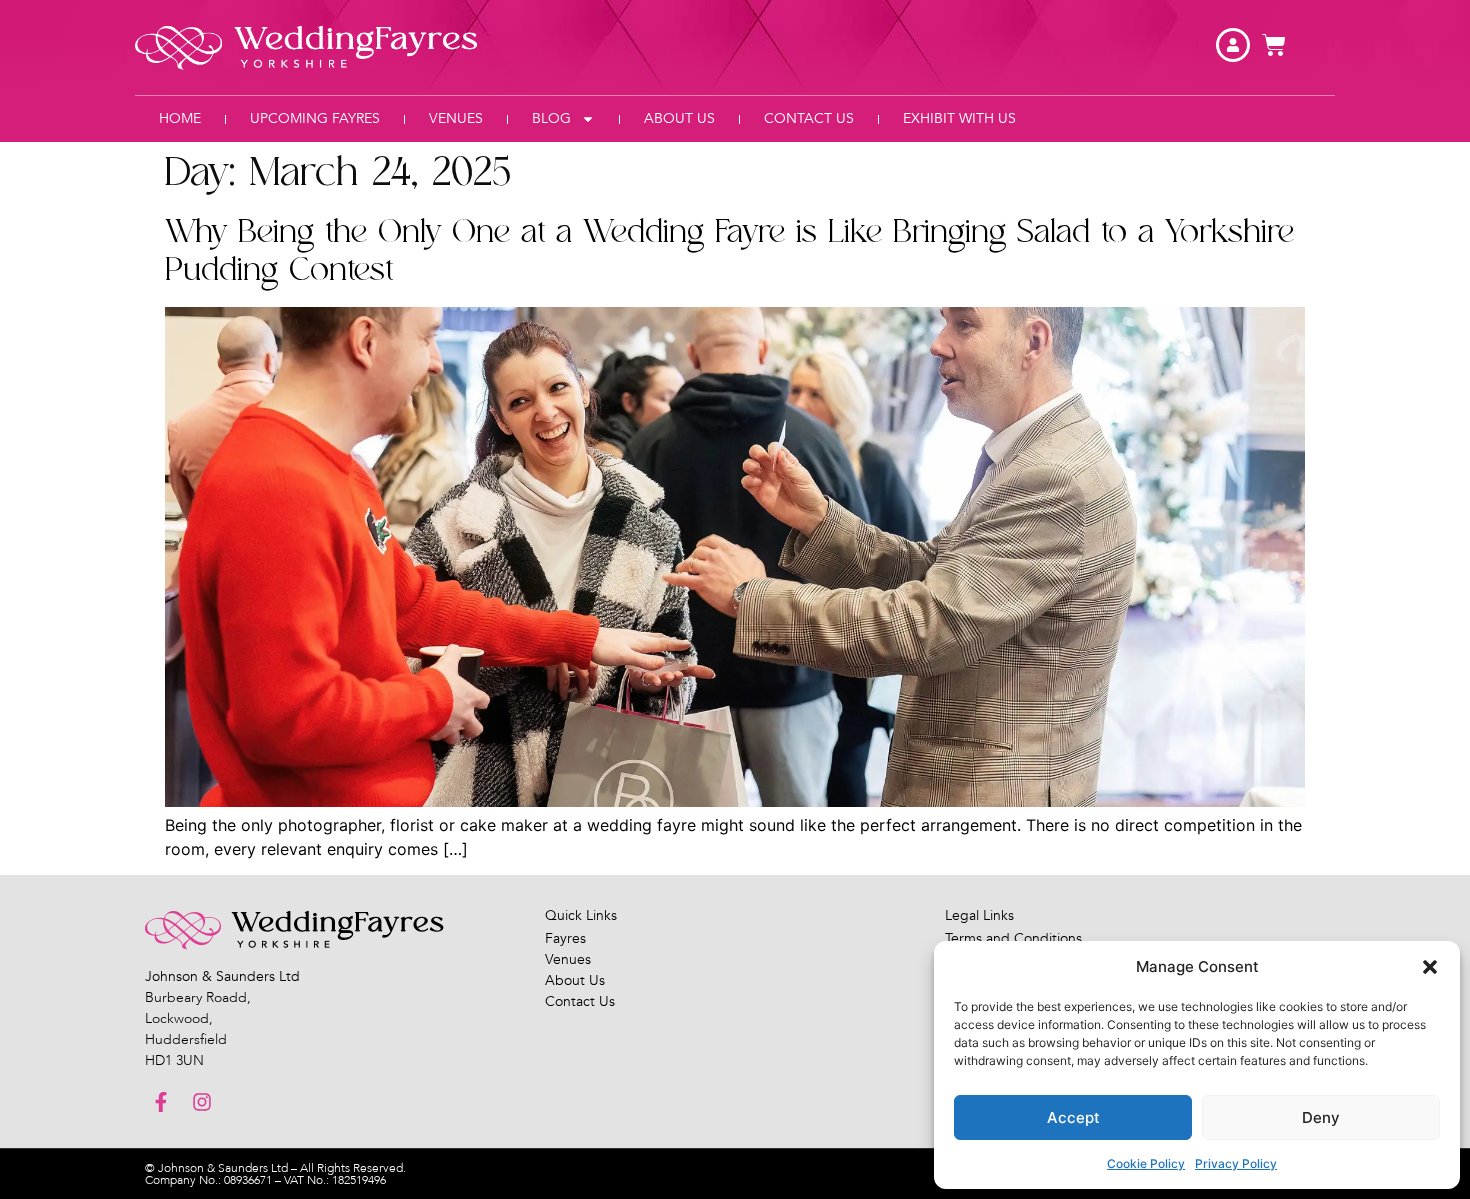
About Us (679, 118)
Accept (1073, 1117)
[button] (1430, 967)
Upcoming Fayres (315, 118)
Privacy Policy (1236, 1163)
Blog (551, 118)
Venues (456, 118)
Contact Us (809, 118)
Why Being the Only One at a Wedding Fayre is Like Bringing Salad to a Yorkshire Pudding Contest (729, 251)
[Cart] (1274, 45)
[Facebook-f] (161, 1102)
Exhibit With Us (959, 118)
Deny (1321, 1117)
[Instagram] (202, 1102)
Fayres (565, 938)
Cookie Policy (1146, 1163)
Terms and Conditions (1013, 938)
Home (180, 118)
